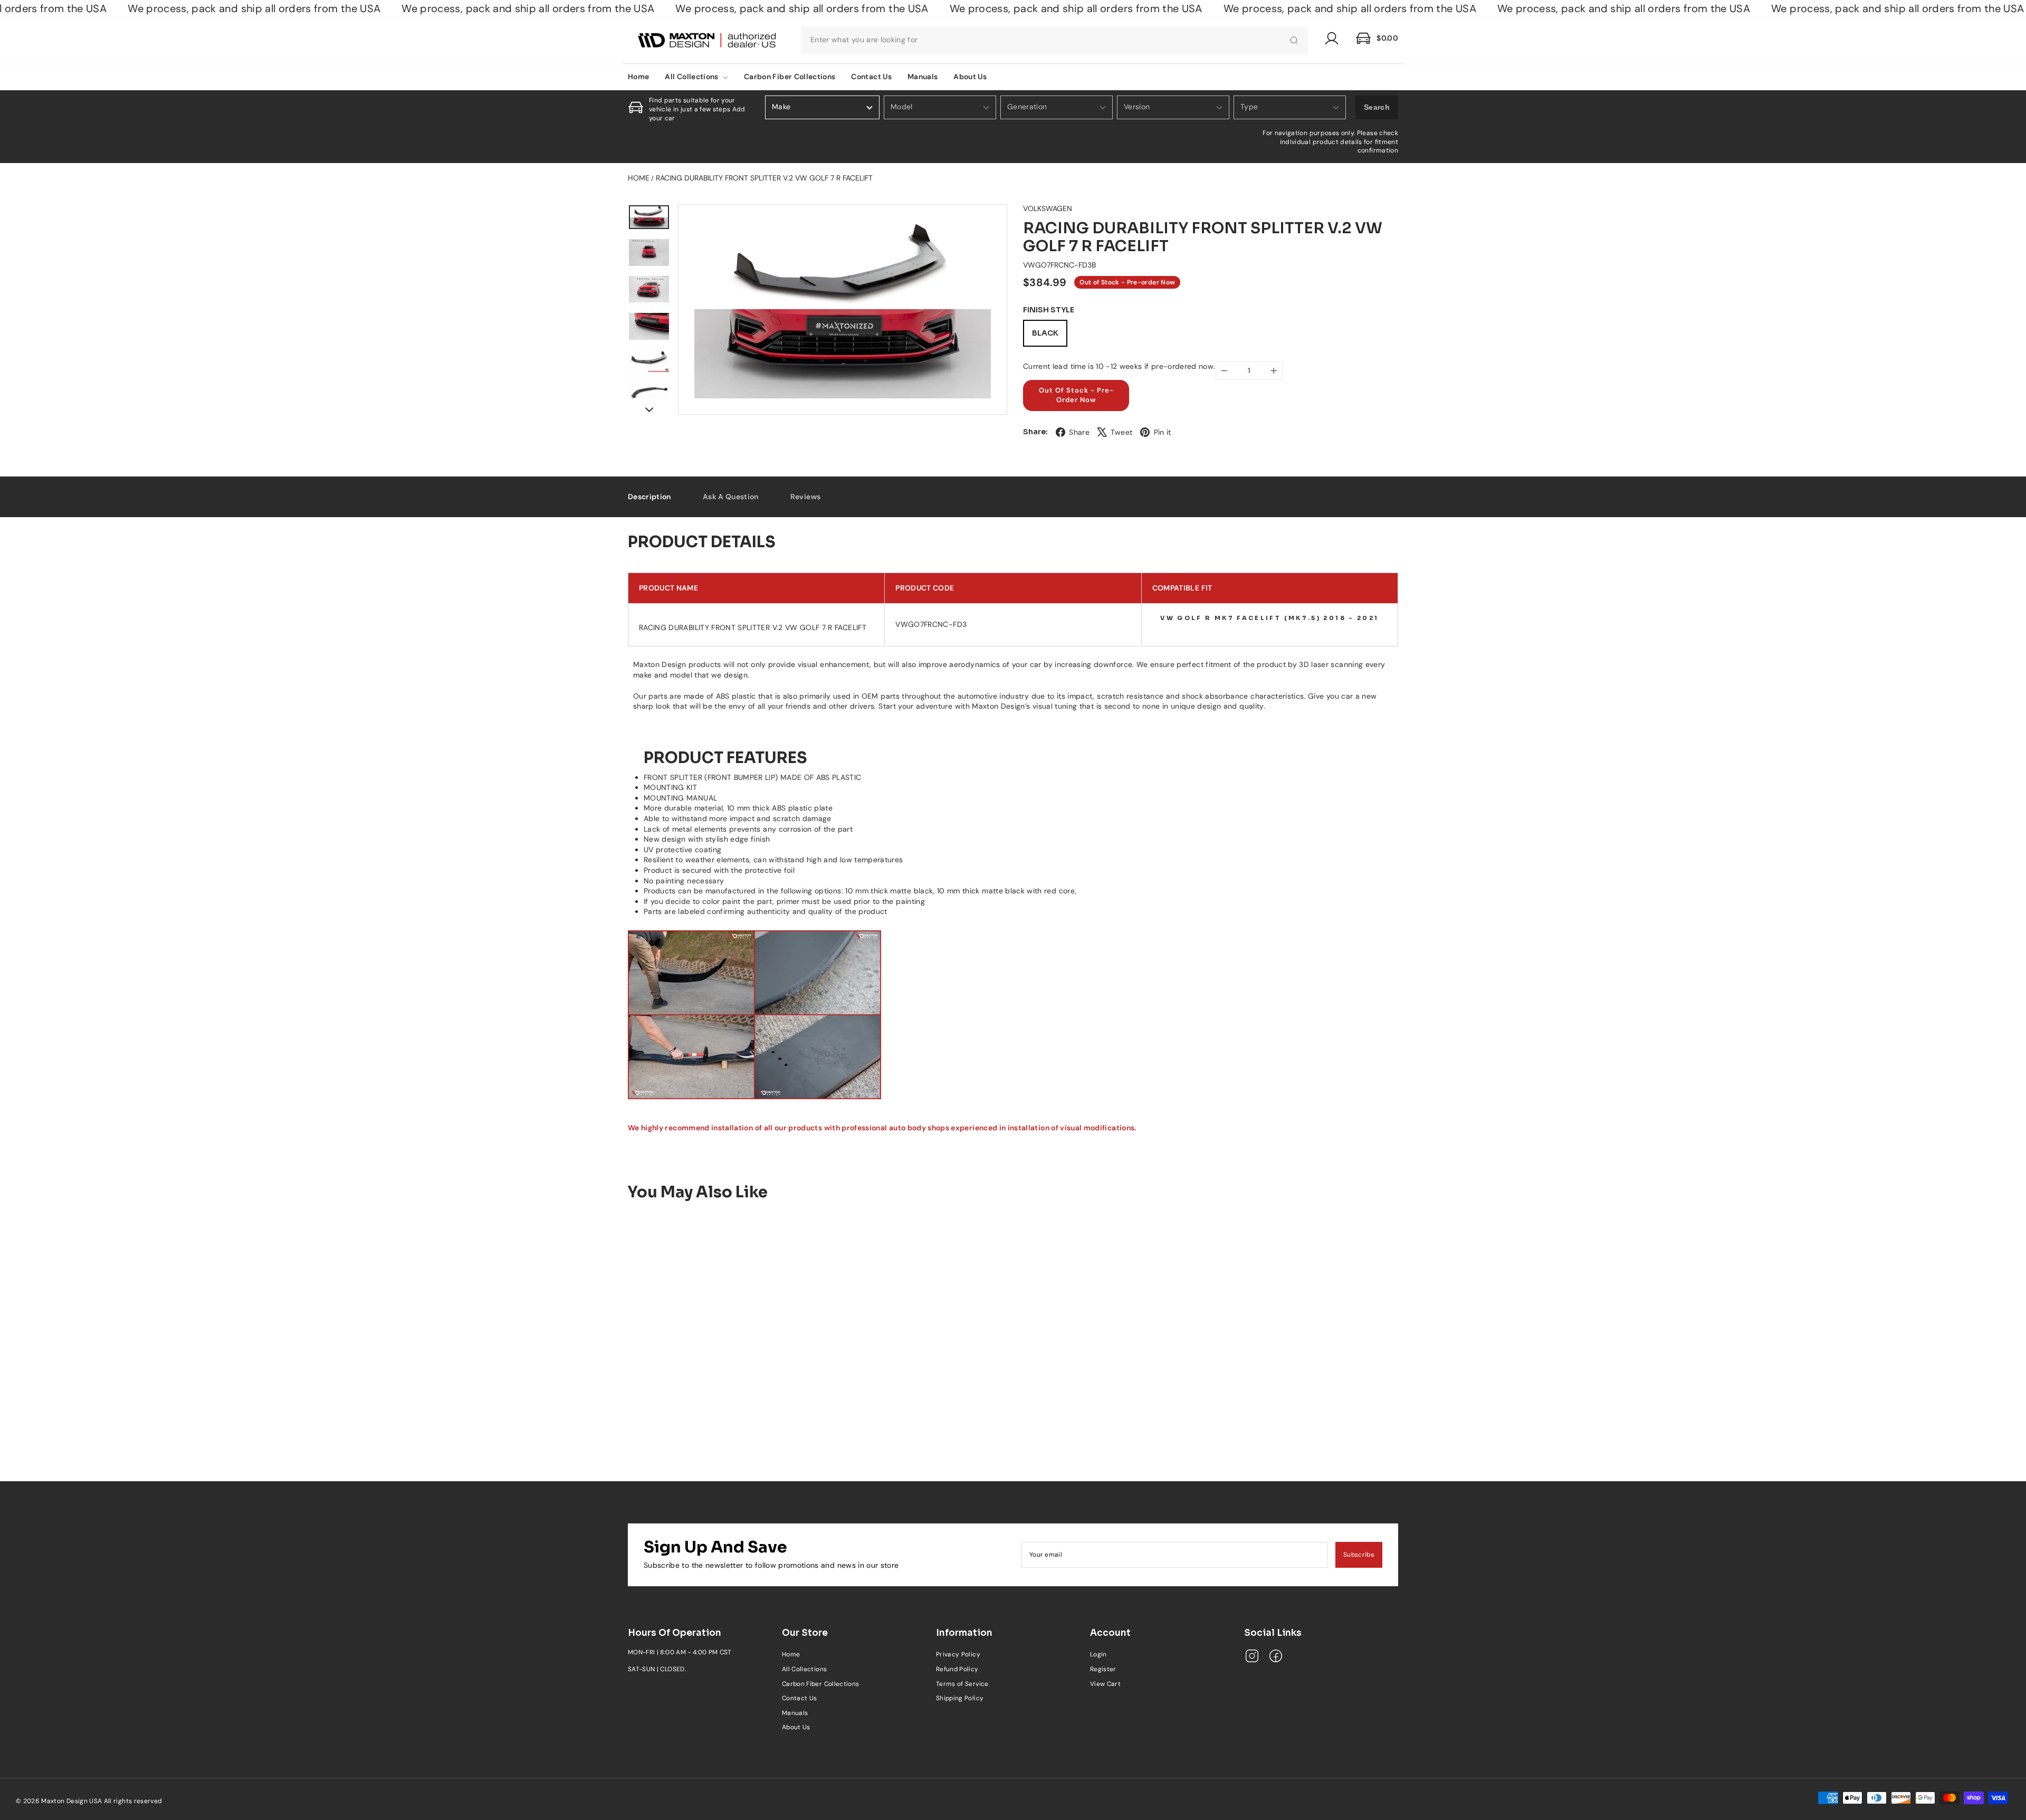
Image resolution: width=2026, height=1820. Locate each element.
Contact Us (871, 77)
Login (1098, 1654)
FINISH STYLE (1049, 310)
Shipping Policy (960, 1698)
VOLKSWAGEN (1048, 208)
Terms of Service (962, 1684)
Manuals (923, 77)
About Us (970, 77)
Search (1377, 107)
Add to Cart (718, 1411)
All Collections (692, 77)
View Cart (1105, 1684)
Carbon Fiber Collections (790, 77)
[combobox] (1055, 40)
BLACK (1045, 333)
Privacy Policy (958, 1654)
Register (1103, 1669)
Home (638, 77)
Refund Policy (957, 1669)
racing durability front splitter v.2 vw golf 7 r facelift (764, 178)
